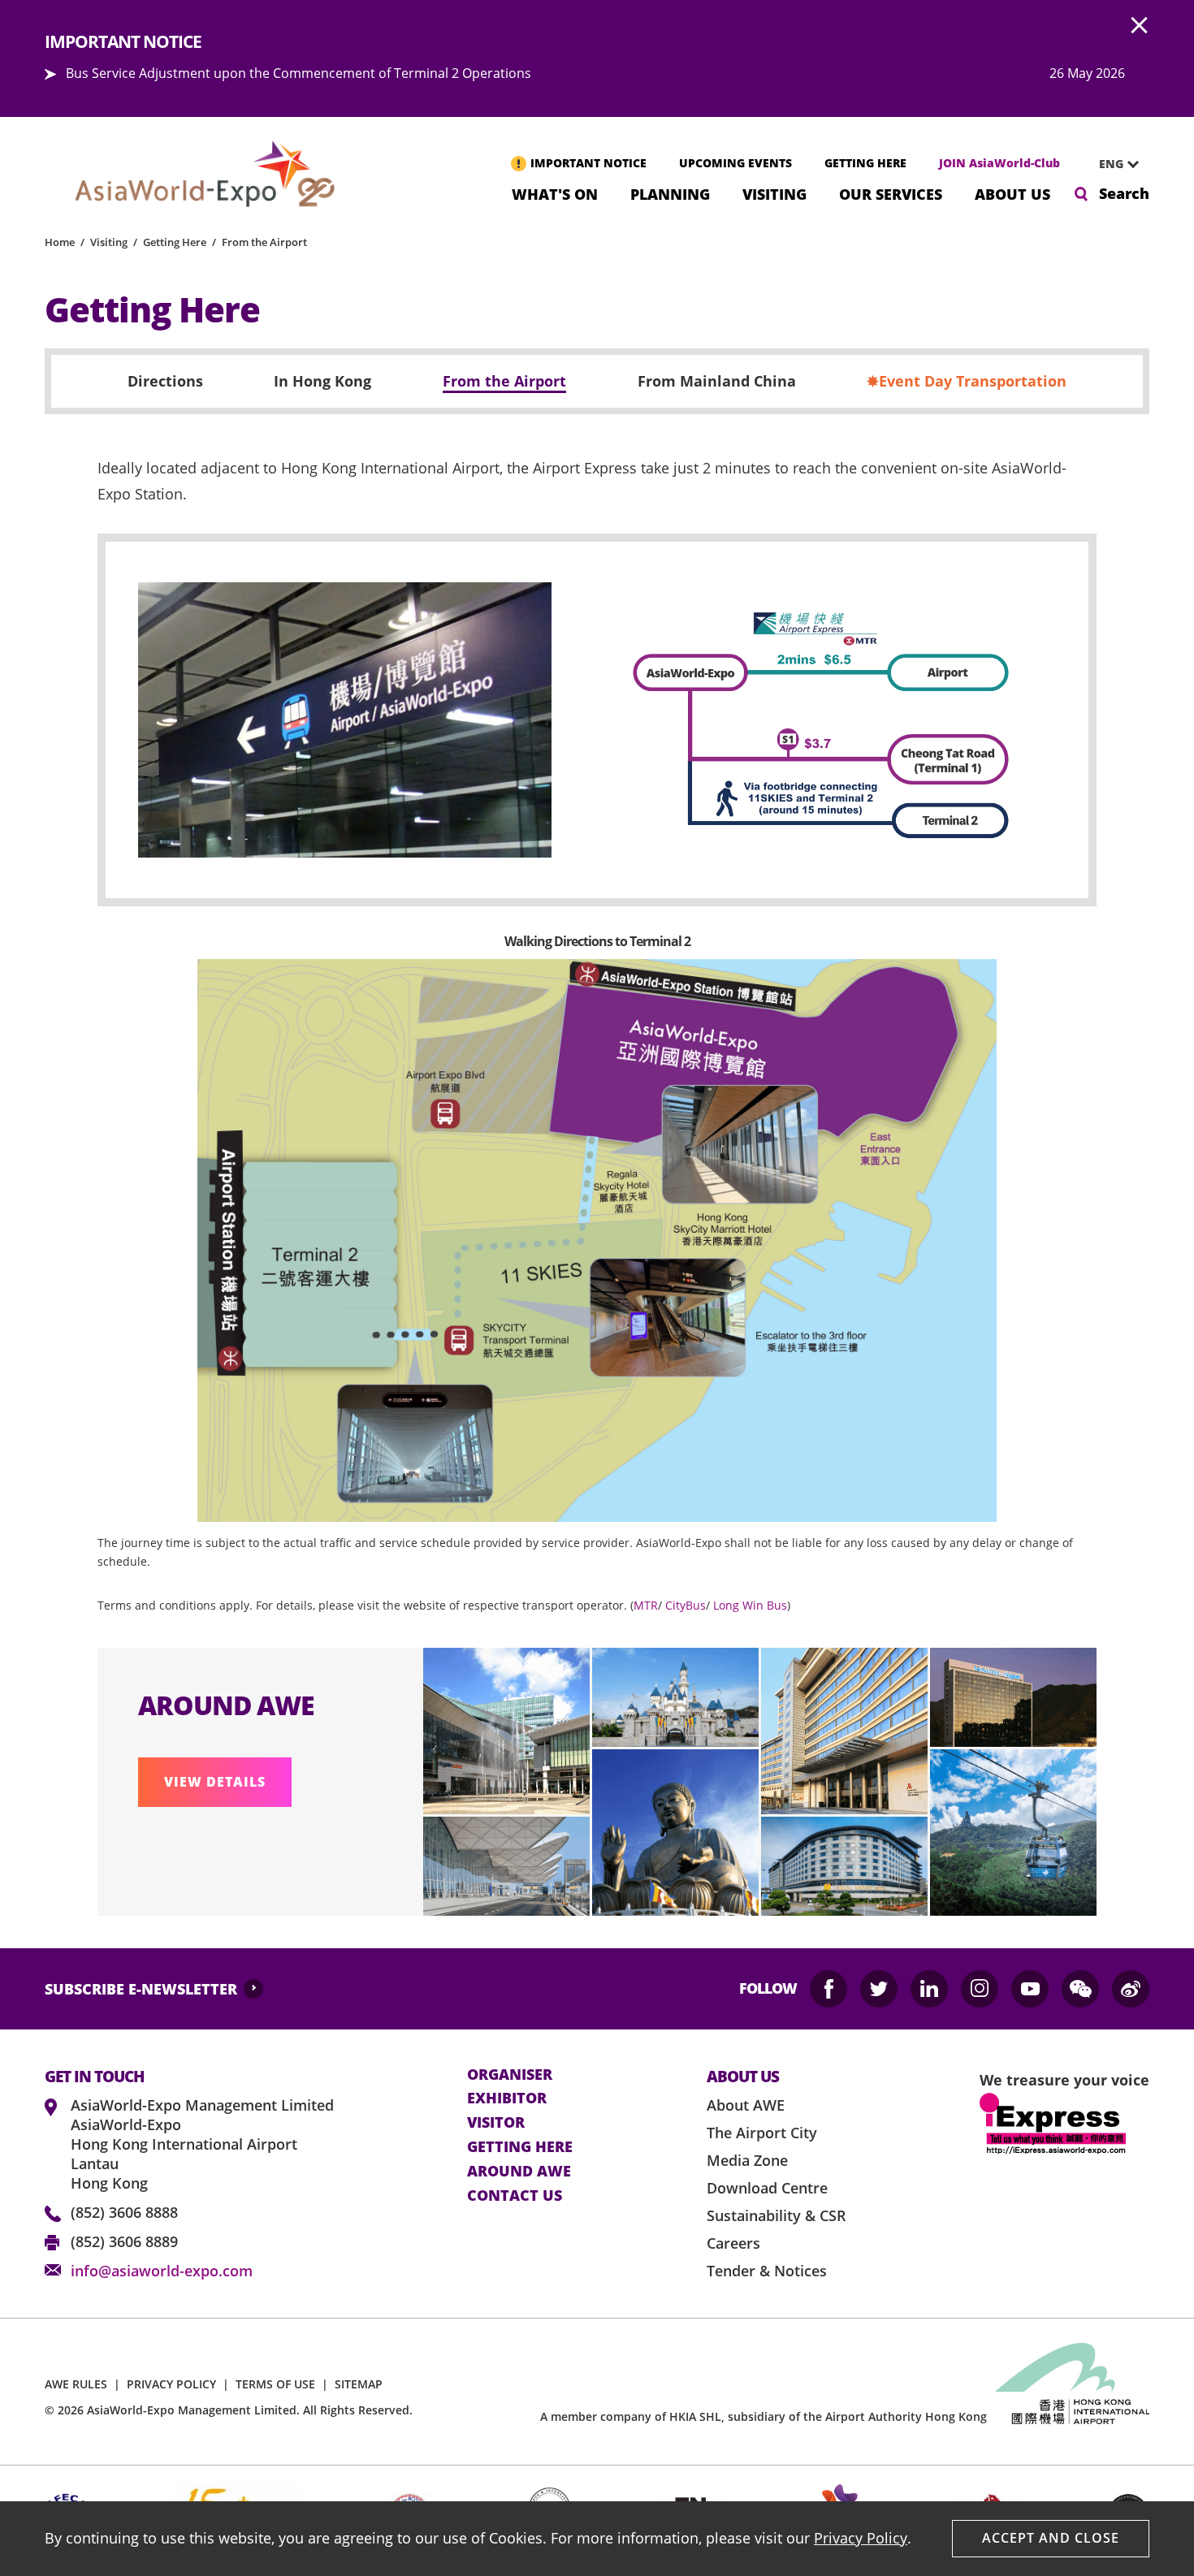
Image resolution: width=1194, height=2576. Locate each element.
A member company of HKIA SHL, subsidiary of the (764, 2416)
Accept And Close (1051, 2538)
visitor (496, 2123)
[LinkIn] (929, 1989)
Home (60, 242)
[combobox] (1113, 164)
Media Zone (747, 2160)
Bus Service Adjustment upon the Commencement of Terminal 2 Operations (298, 73)
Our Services (891, 193)
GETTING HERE (865, 163)
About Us (1012, 193)
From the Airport (264, 242)
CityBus (686, 1605)
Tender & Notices (767, 2271)
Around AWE (519, 2172)
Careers (733, 2243)
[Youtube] (1030, 1989)
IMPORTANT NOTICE (588, 163)
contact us (515, 2196)
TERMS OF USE (275, 2384)
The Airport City (762, 2133)
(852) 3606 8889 (124, 2241)
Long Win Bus (750, 1605)
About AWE (746, 2105)
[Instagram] (980, 1989)
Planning (670, 193)
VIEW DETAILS (215, 1782)
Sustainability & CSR (777, 2215)
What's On (555, 193)
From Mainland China (717, 382)
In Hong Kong (322, 382)
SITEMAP (359, 2384)
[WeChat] (1080, 1989)
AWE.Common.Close (1140, 26)
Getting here (520, 2147)
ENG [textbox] (1111, 164)
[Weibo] (1131, 1989)
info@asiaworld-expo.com (162, 2271)
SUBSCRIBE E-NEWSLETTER (141, 1989)
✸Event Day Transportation (967, 382)
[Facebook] (828, 1989)
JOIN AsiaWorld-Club (999, 163)
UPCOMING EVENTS (735, 163)
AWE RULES (76, 2384)
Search (1124, 193)
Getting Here (175, 242)
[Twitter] (879, 1989)
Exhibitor (507, 2098)
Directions (165, 382)
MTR (646, 1605)
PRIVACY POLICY (171, 2384)
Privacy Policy (861, 2538)
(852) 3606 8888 (124, 2212)
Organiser (510, 2075)
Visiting (774, 193)
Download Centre (767, 2188)
